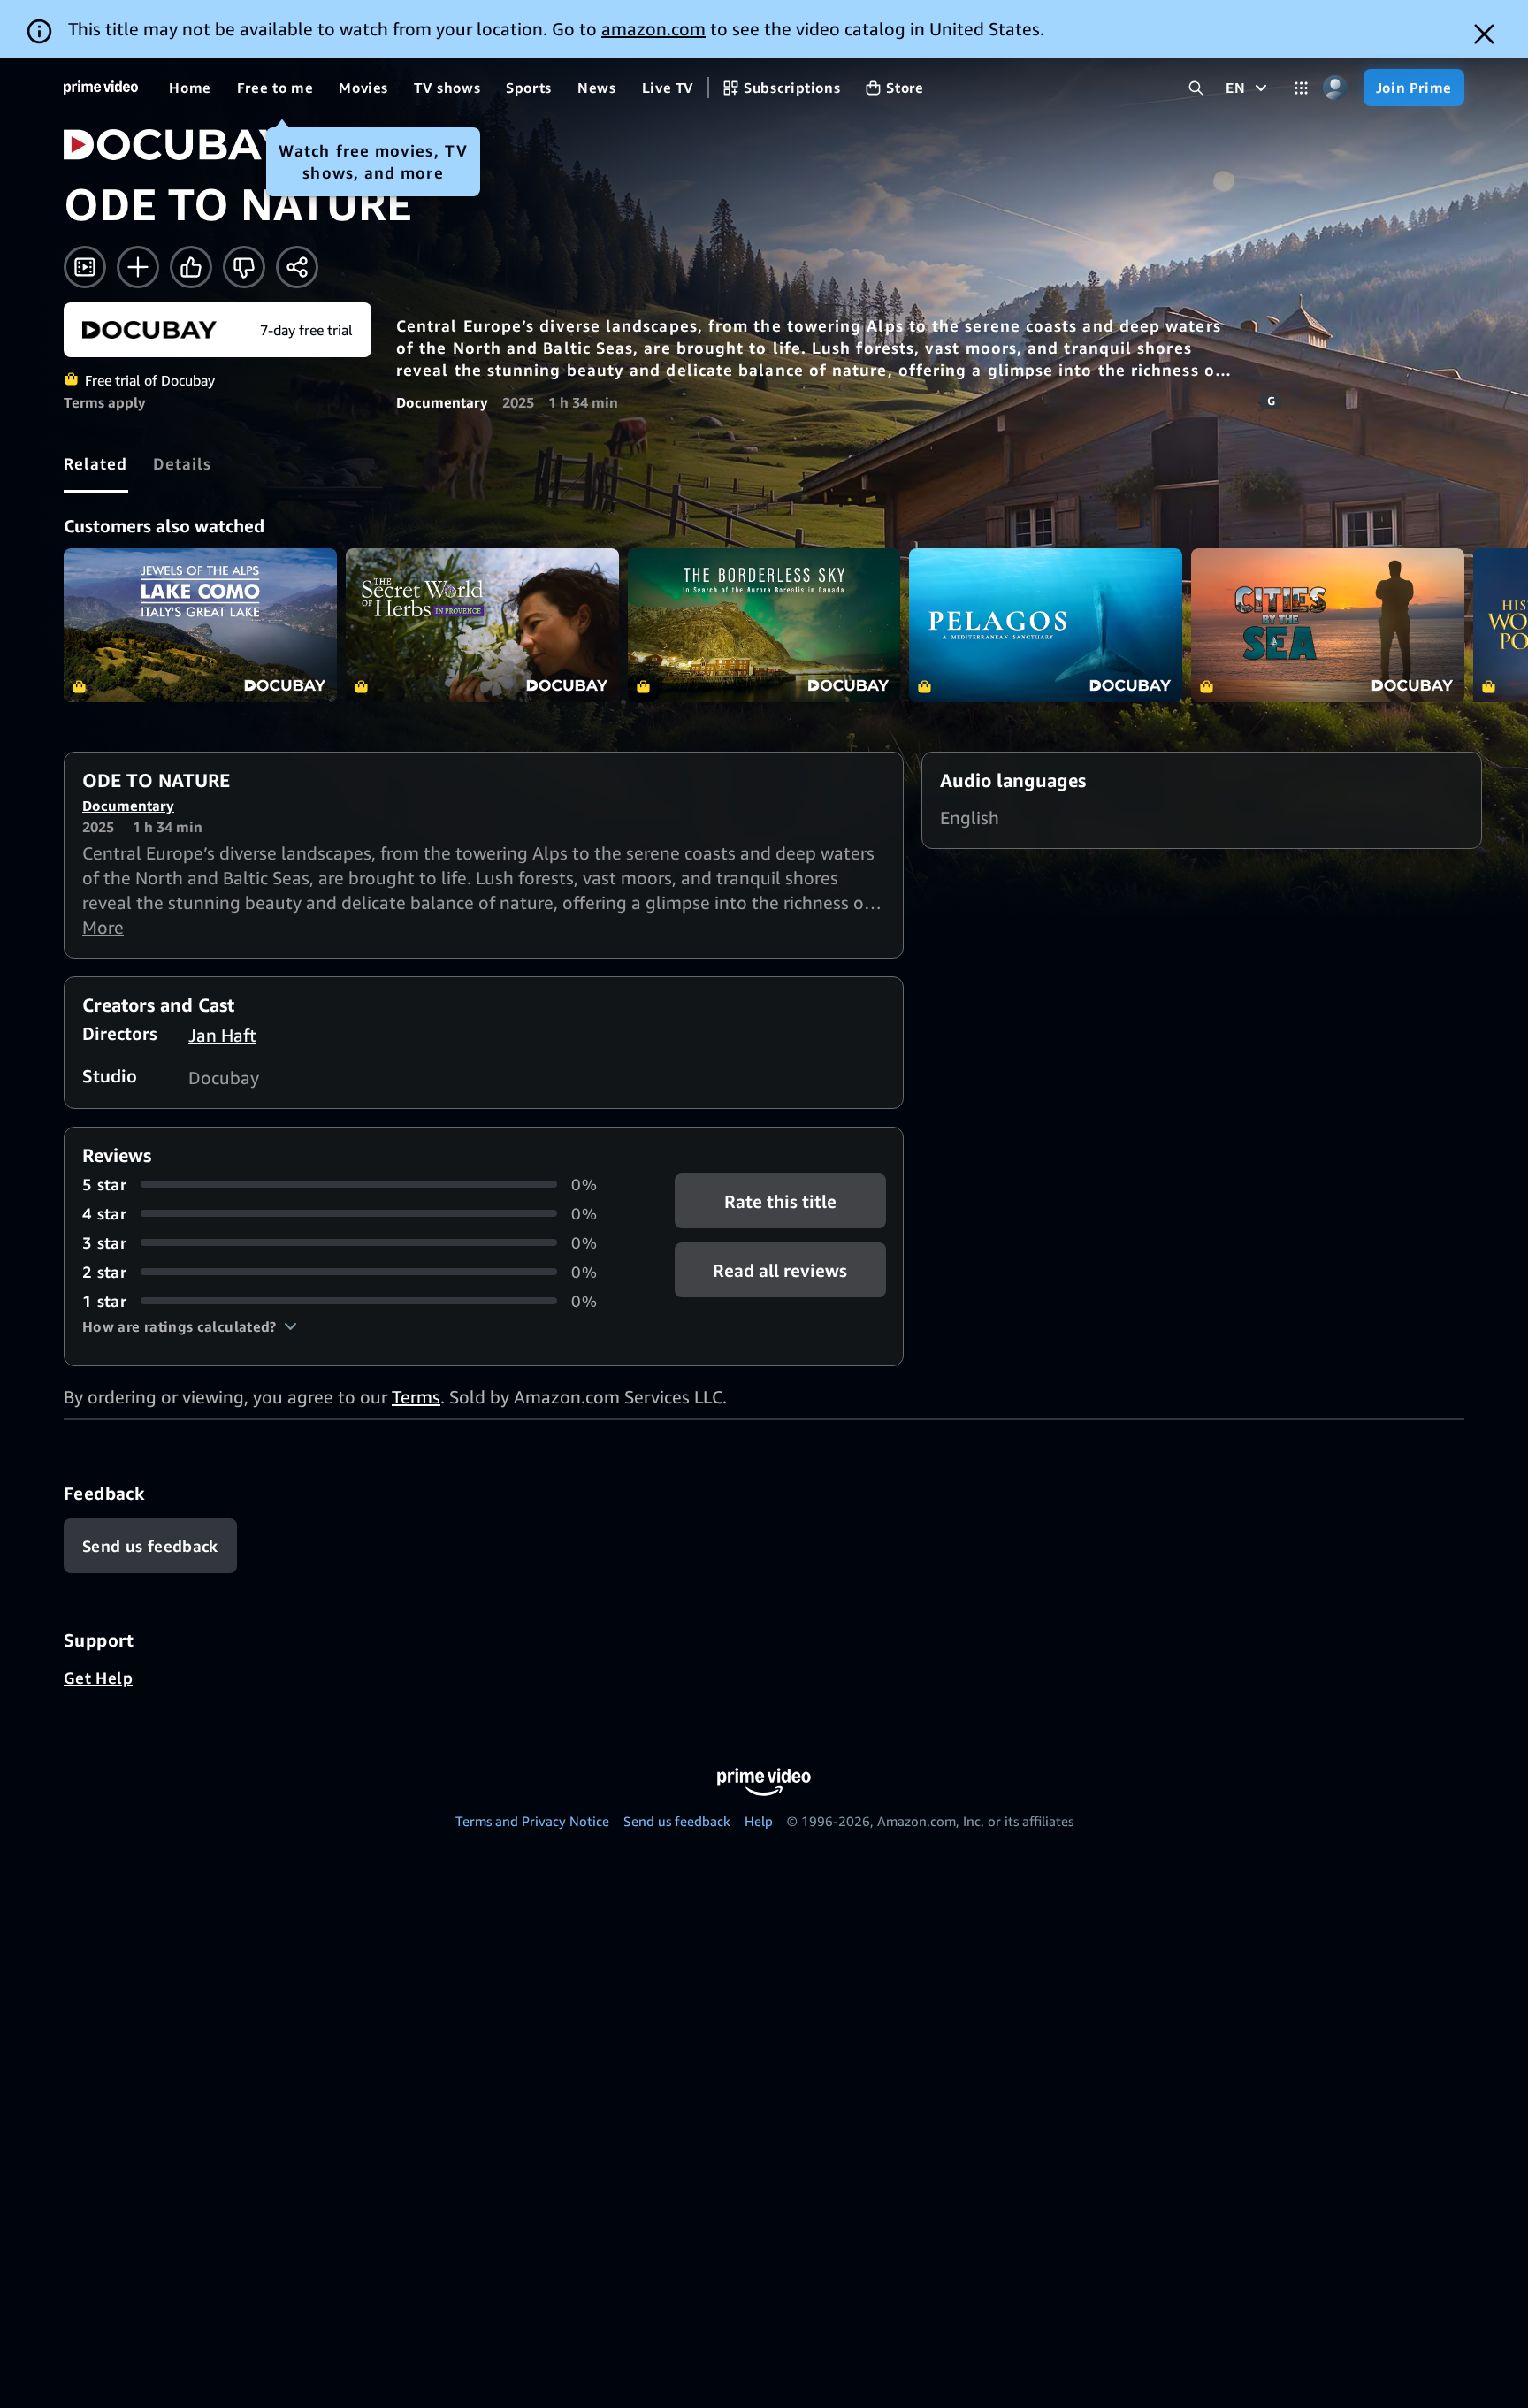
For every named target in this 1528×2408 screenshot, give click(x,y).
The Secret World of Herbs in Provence (482, 625)
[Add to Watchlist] (138, 267)
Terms (416, 1397)
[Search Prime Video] (1196, 88)
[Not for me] (244, 267)
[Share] (297, 267)
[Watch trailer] (85, 267)
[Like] (191, 267)
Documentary (442, 402)
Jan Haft (222, 1035)
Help (759, 1821)
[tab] (96, 463)
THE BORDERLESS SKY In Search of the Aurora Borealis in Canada (764, 625)
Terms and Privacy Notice (532, 1821)
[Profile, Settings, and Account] (1336, 88)
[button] (190, 1326)
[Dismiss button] (1484, 34)
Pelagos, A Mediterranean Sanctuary (1046, 625)
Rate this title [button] (780, 1200)
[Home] (101, 88)
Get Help (98, 1678)
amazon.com (653, 29)
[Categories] (1301, 88)
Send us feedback (677, 1821)
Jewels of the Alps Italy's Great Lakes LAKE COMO (200, 625)
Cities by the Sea (1328, 625)
